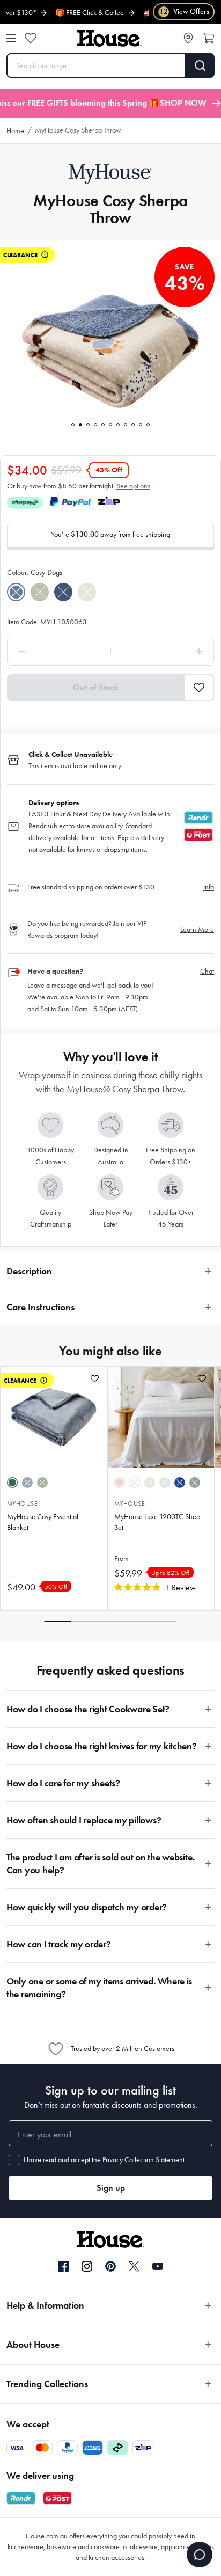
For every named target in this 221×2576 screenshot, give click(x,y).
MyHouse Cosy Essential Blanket (43, 1522)
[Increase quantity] (172, 651)
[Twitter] (134, 2266)
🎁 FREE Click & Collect (74, 13)
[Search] (200, 65)
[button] (199, 688)
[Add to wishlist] (95, 1379)
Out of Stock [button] (96, 687)
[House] (109, 38)
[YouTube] (158, 2266)
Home (15, 131)
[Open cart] (209, 38)
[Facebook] (63, 2267)
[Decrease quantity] (49, 651)
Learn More (197, 929)
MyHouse (22, 1504)
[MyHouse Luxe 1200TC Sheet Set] (161, 1417)
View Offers (184, 12)
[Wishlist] (31, 38)
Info (209, 887)
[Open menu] (11, 38)
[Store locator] (188, 38)
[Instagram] (87, 2267)
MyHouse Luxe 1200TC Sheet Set (158, 1522)
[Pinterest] (110, 2266)
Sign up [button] (111, 2188)
